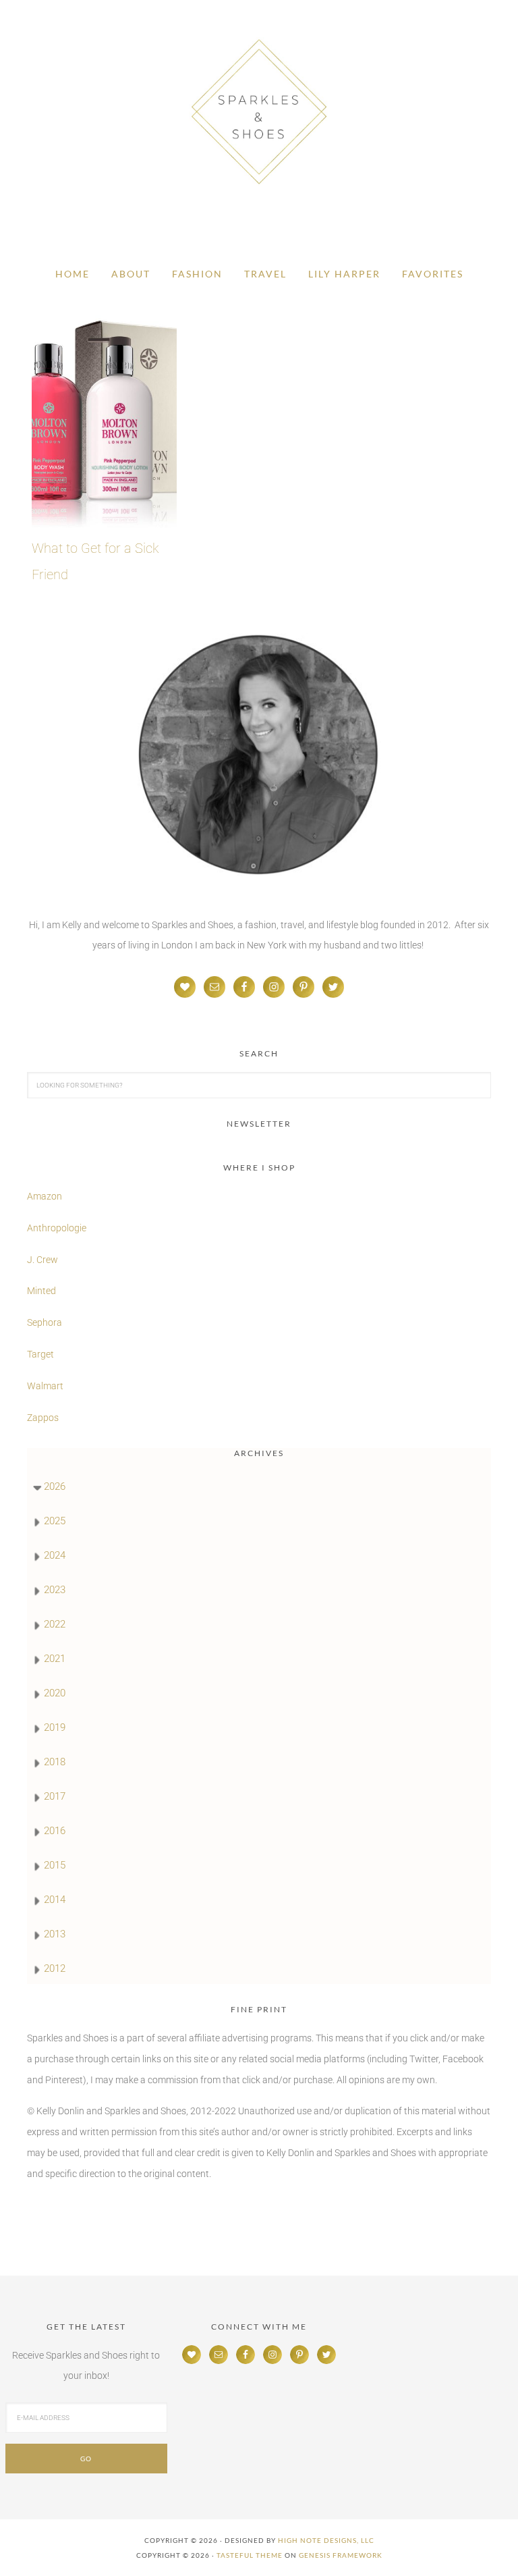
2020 (55, 1693)
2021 (55, 1659)
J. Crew (42, 1260)
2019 (55, 1727)
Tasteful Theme (250, 2555)
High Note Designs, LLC (326, 2540)
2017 (55, 1796)
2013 (55, 1934)
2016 (55, 1831)
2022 (55, 1624)
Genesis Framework (341, 2555)
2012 (55, 1968)
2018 (55, 1762)
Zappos (43, 1418)
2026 (55, 1486)
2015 (55, 1865)
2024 (55, 1555)
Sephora (45, 1322)
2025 (55, 1521)
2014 (55, 1900)
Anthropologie (57, 1228)
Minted (42, 1291)
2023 (55, 1590)
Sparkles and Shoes (259, 111)
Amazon (45, 1196)
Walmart (45, 1386)
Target (40, 1354)
